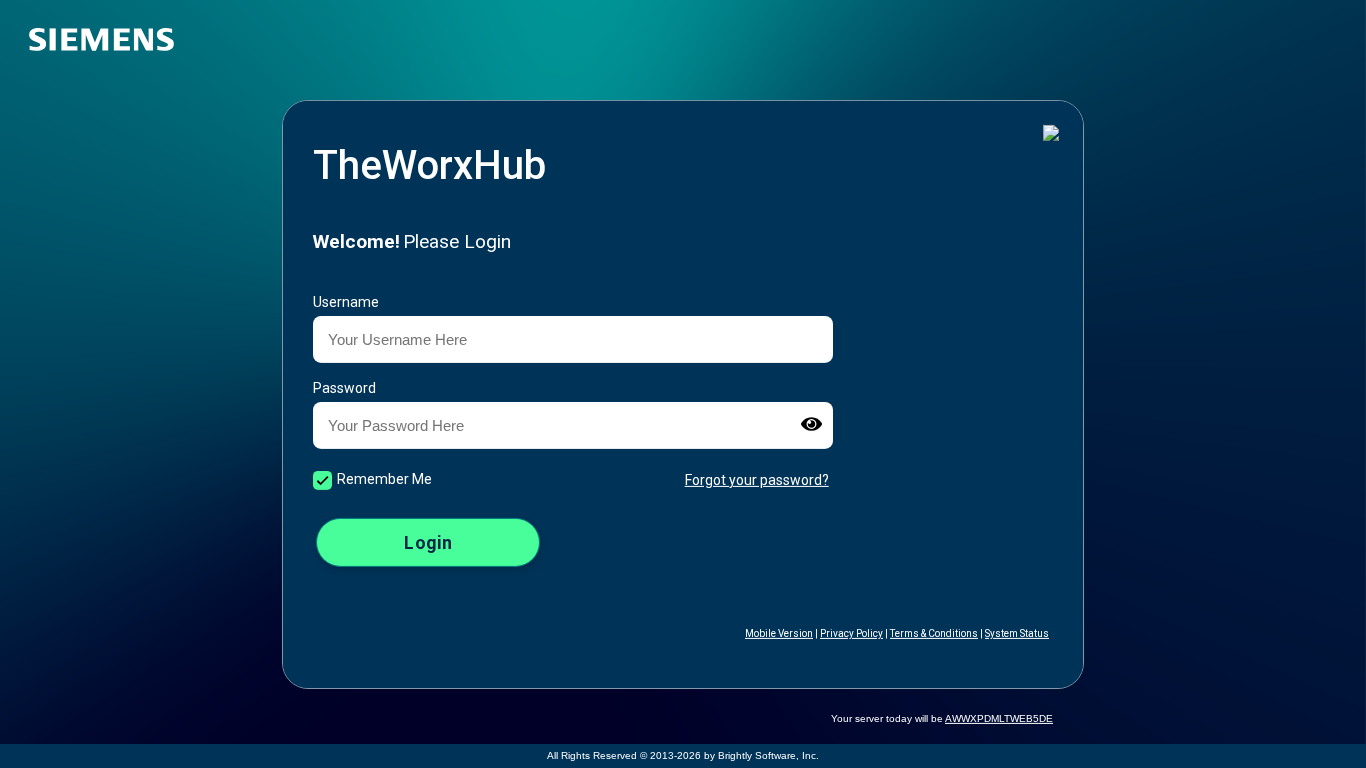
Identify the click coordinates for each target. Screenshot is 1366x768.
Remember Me (384, 479)
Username (346, 302)
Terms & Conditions (934, 633)
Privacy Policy (851, 633)
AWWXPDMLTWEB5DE (999, 718)
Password (344, 388)
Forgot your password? (757, 479)
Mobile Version (779, 633)
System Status (1017, 633)
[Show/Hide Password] (811, 425)
